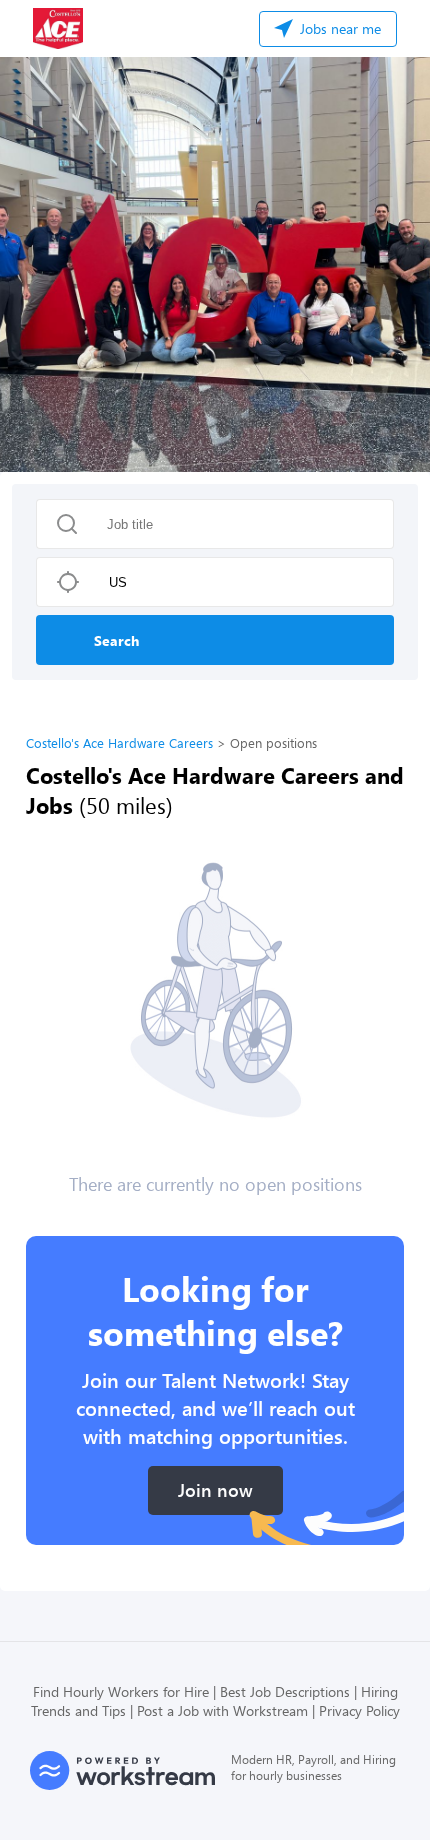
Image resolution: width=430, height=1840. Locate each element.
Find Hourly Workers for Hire (121, 1691)
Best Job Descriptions (285, 1691)
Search (116, 640)
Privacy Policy (359, 1710)
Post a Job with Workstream (222, 1710)
